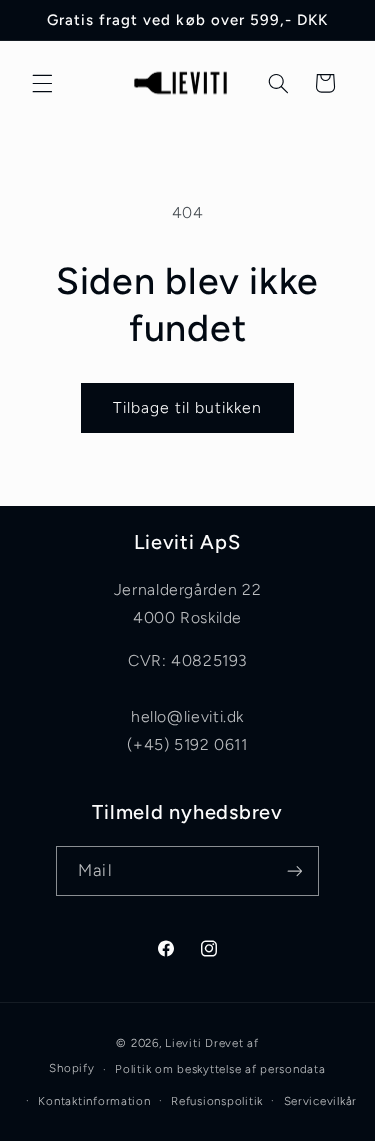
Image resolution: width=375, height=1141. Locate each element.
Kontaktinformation (94, 1101)
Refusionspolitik (217, 1101)
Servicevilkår (321, 1101)
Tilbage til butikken (188, 407)
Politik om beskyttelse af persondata (220, 1069)
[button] (42, 83)
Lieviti (185, 1043)
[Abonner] (294, 870)
